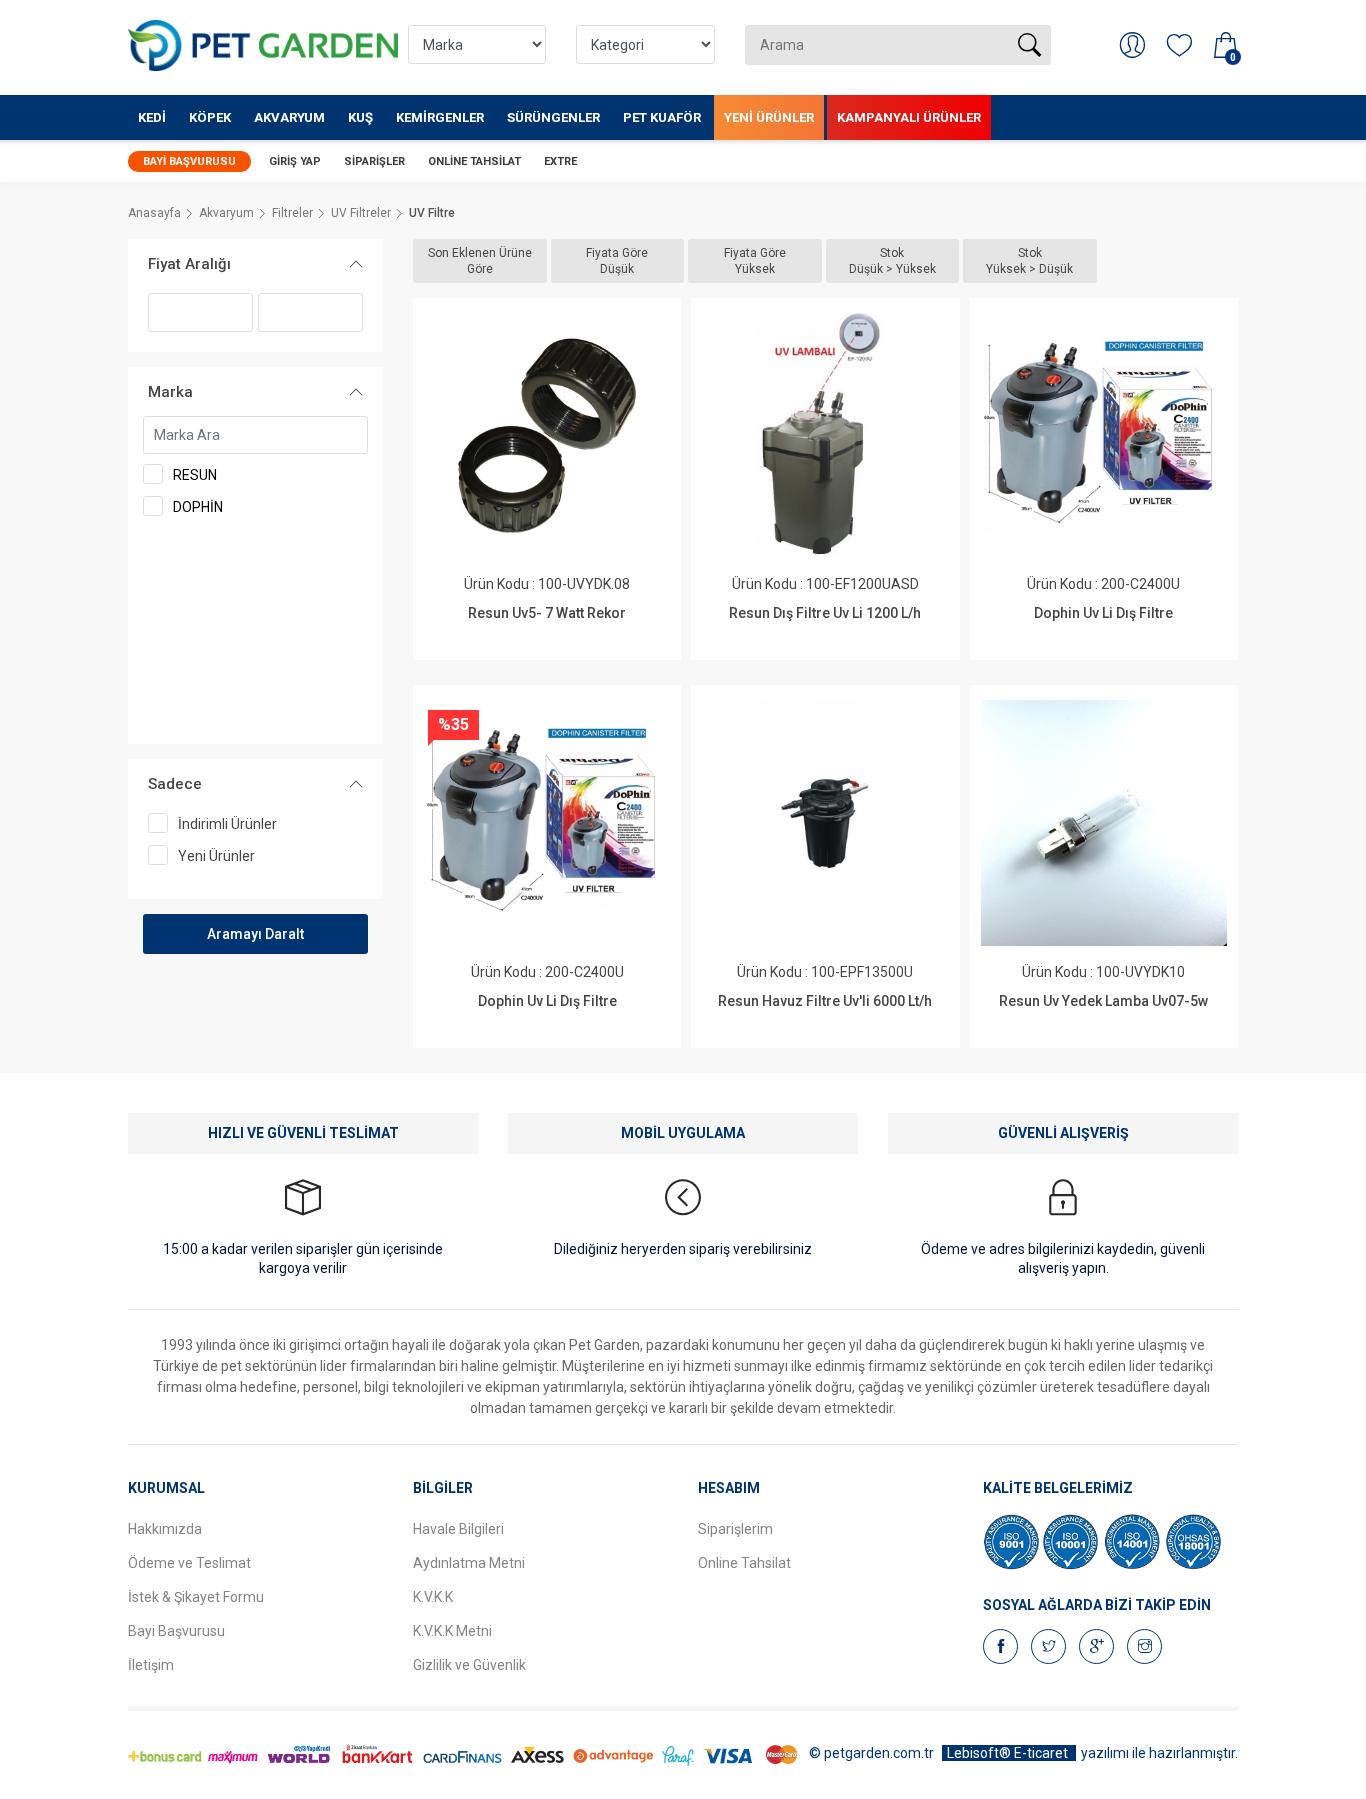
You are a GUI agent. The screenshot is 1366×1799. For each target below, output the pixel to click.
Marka (170, 392)
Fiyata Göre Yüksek (755, 261)
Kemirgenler (440, 117)
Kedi (152, 117)
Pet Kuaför (662, 117)
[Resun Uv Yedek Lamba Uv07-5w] (1103, 822)
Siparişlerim (735, 1529)
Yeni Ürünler (769, 117)
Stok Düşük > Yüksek (892, 261)
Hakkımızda (165, 1529)
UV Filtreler (361, 213)
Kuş (360, 117)
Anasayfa (154, 213)
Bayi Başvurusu (189, 161)
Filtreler (292, 213)
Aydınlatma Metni (469, 1563)
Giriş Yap (295, 161)
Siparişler (374, 161)
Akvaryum (289, 117)
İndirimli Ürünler (227, 824)
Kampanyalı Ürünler (909, 117)
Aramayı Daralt (255, 934)
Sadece (175, 784)
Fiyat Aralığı (189, 264)
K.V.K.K (433, 1597)
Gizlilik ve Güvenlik (469, 1665)
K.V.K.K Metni (452, 1631)
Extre (560, 161)
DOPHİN (198, 507)
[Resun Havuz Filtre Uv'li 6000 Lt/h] (825, 822)
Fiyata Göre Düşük (617, 261)
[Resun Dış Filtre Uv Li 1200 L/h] (825, 435)
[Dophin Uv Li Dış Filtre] (1103, 435)
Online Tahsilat (474, 161)
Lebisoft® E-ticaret (1009, 1753)
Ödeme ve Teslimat (189, 1563)
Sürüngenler (553, 117)
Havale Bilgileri (458, 1529)
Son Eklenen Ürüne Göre (480, 261)
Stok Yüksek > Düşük (1029, 261)
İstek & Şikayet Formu (196, 1597)
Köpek (210, 117)
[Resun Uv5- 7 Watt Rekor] (546, 435)
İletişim (151, 1665)
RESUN (195, 475)
